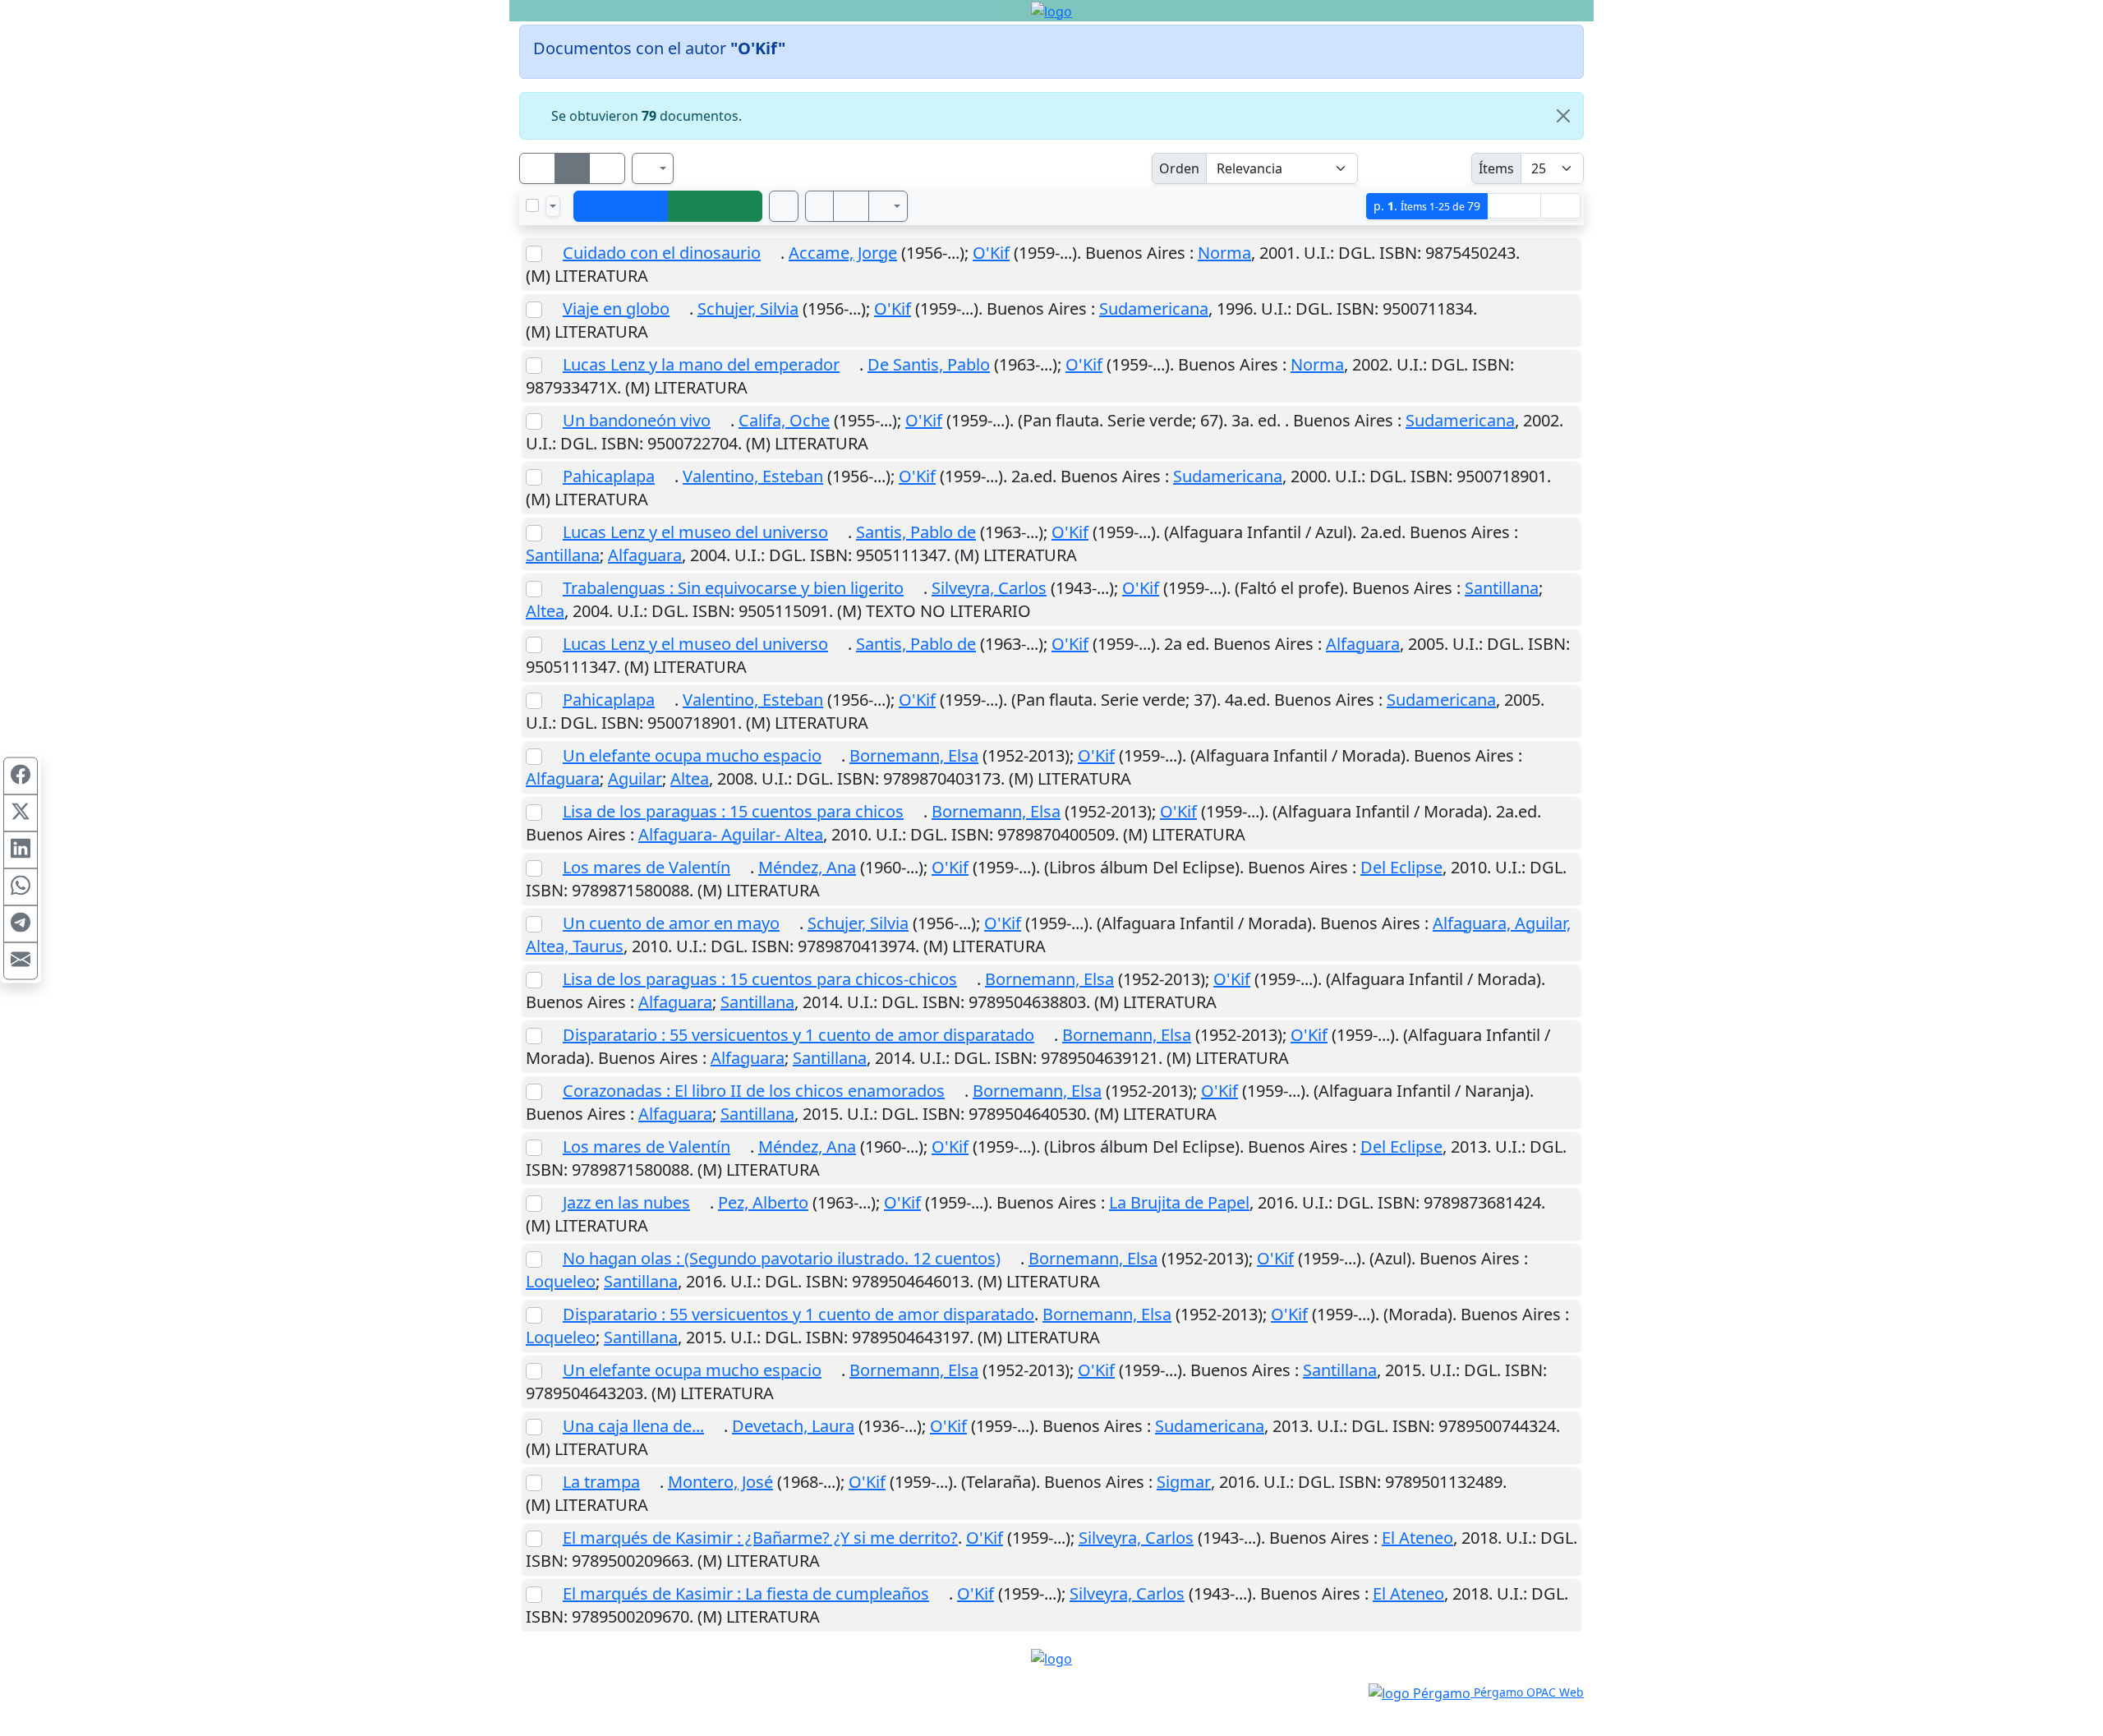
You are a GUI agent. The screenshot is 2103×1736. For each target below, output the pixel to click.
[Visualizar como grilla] (607, 168)
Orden (1179, 168)
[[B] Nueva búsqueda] (716, 206)
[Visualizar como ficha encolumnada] (573, 168)
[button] (820, 206)
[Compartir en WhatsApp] (21, 886)
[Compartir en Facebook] (21, 776)
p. (1427, 206)
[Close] (1563, 116)
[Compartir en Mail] (21, 960)
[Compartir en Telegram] (21, 923)
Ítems (1496, 168)
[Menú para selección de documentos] (553, 206)
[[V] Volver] (621, 206)
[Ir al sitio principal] (1051, 11)
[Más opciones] (888, 206)
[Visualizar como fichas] (537, 168)
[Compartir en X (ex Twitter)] (21, 813)
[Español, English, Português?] (653, 168)
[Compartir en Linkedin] (21, 850)
